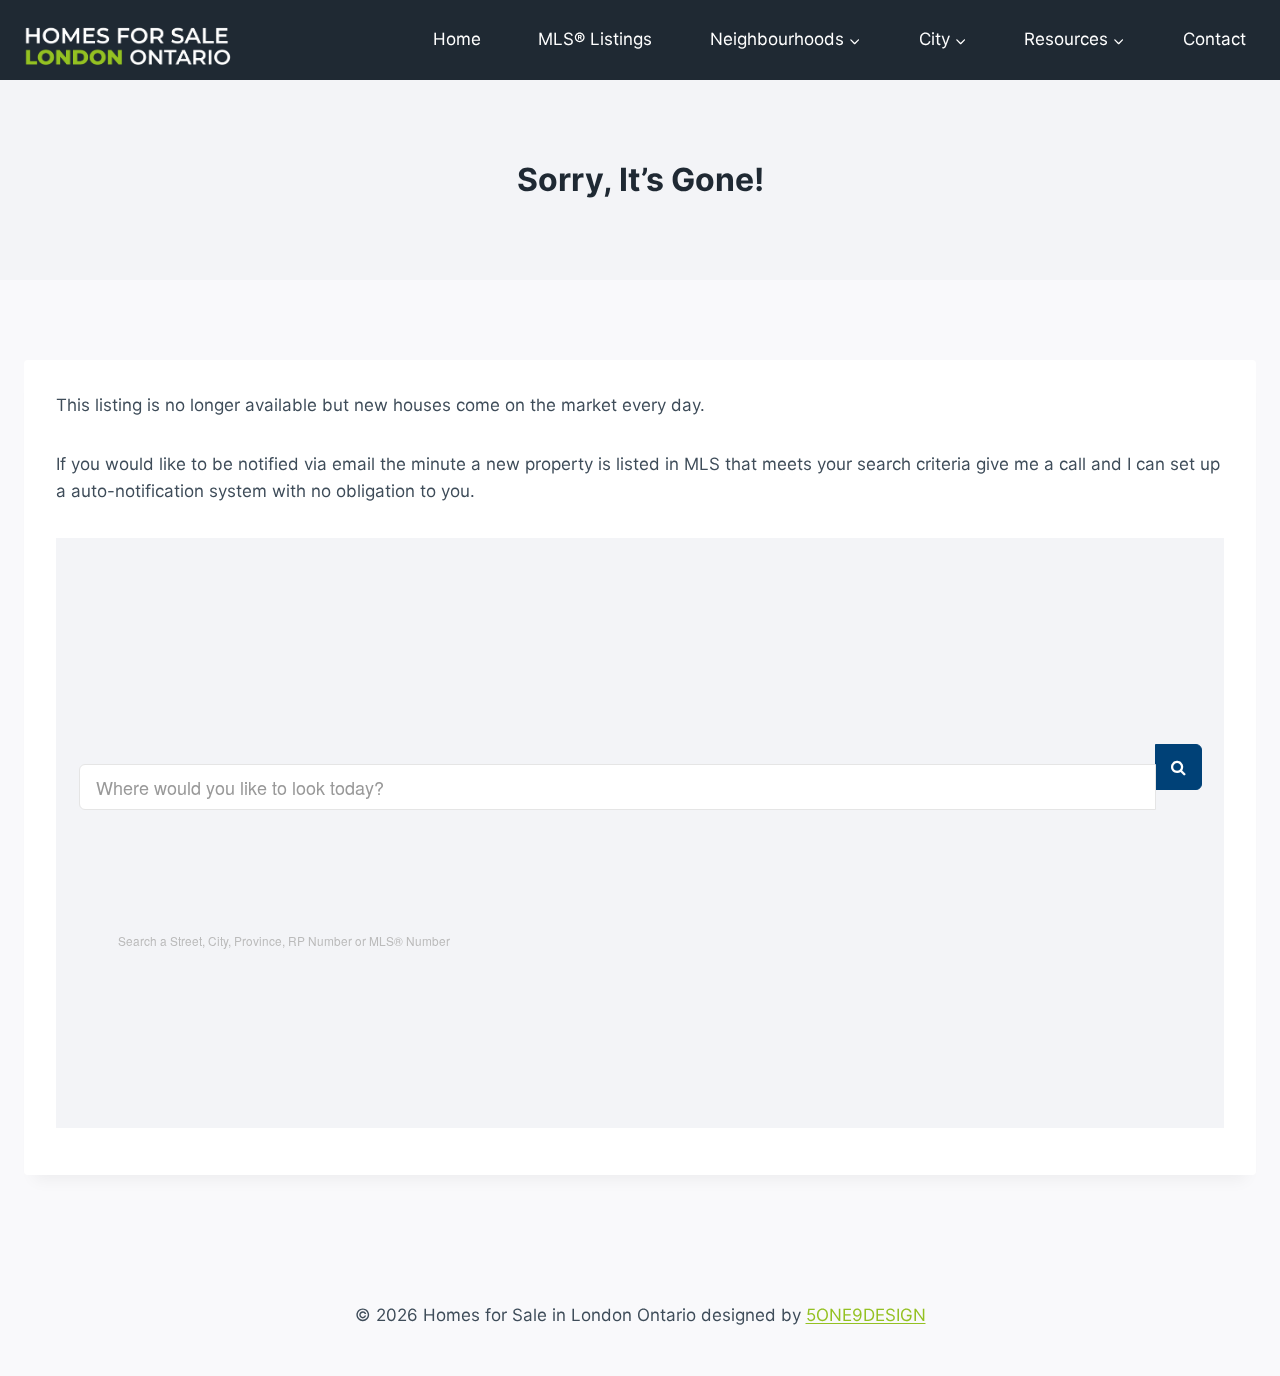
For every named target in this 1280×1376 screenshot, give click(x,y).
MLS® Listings (595, 39)
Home (457, 39)
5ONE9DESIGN (866, 1315)
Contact (1214, 39)
